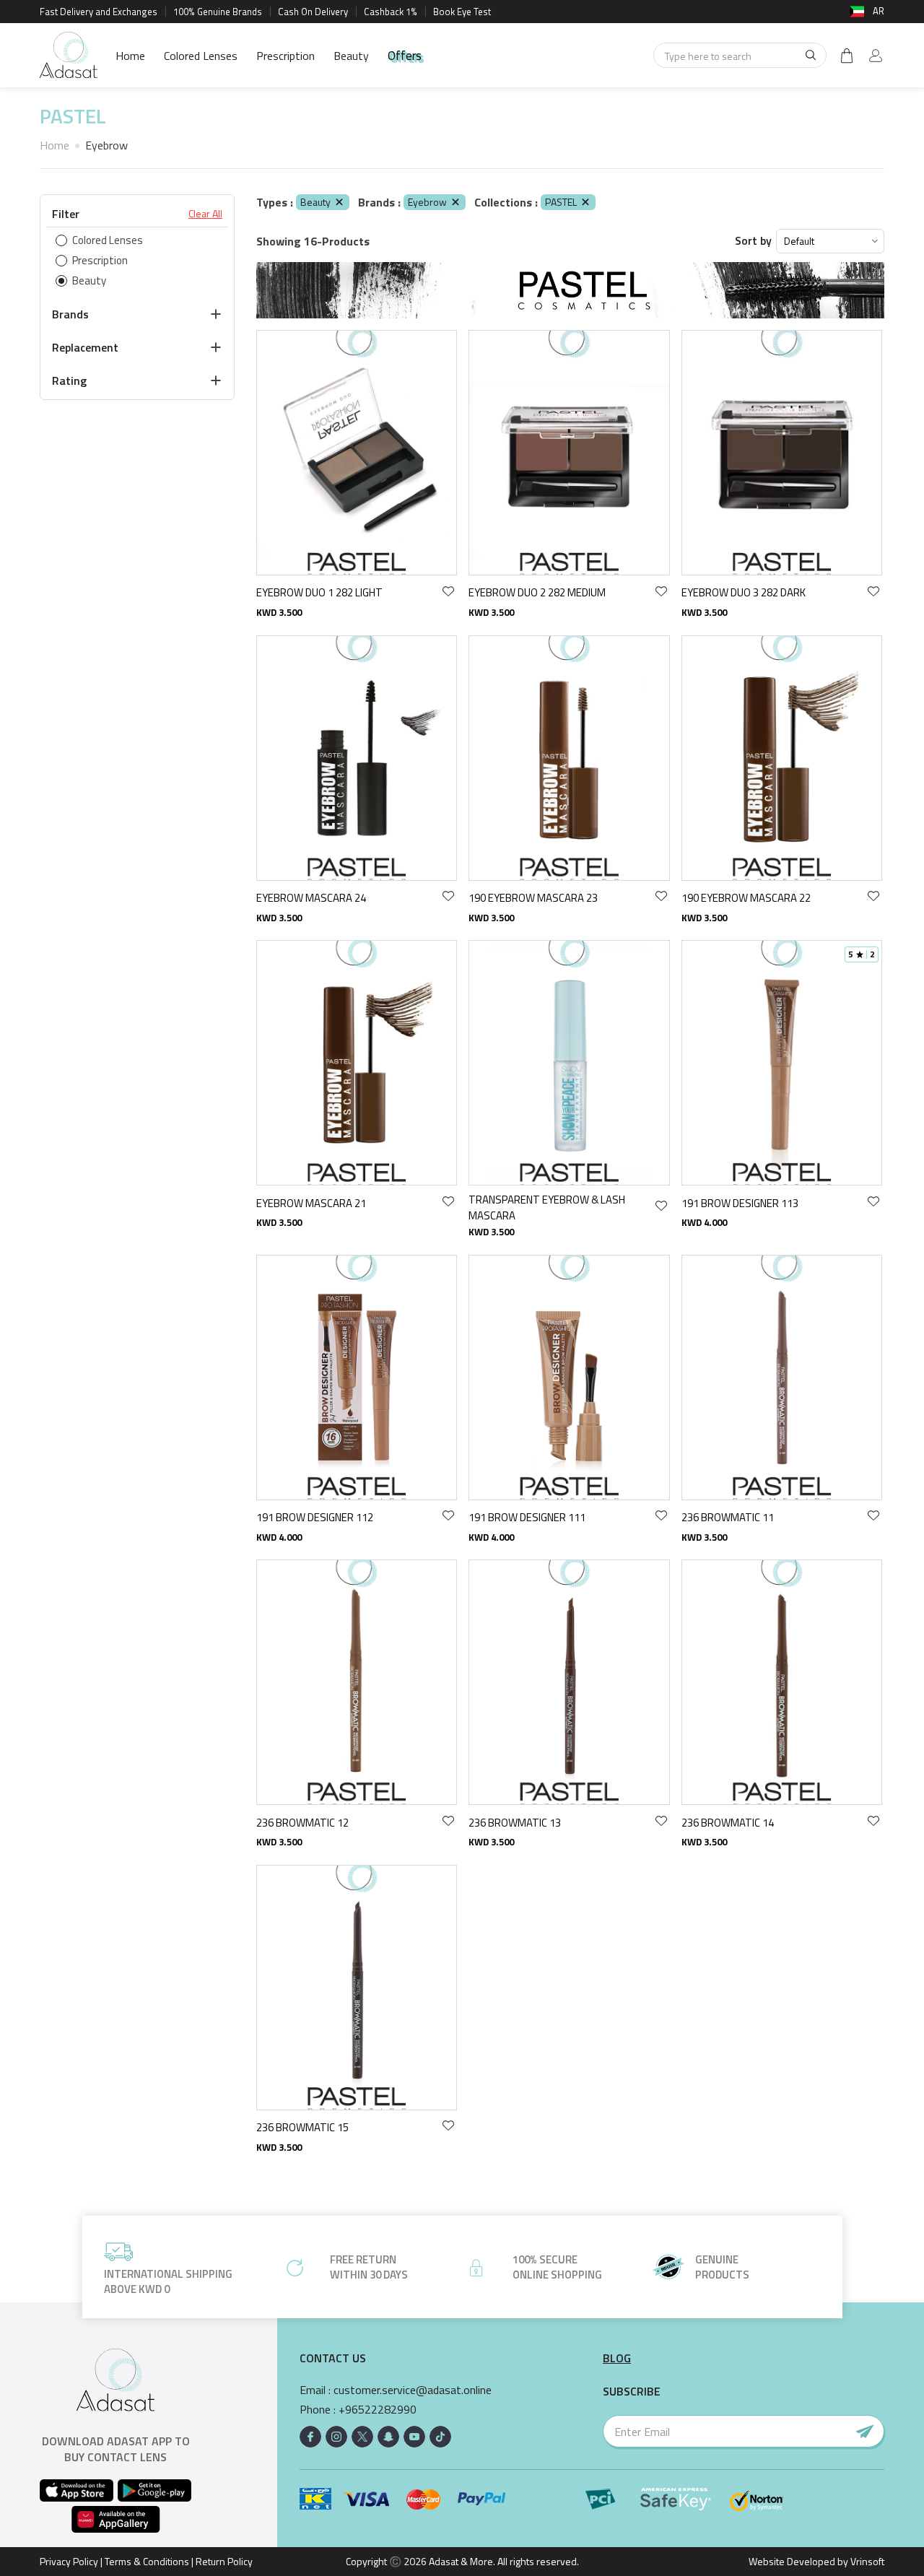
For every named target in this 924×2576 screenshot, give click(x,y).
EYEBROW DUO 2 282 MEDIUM (537, 592)
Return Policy (224, 2561)
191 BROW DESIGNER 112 (315, 1517)
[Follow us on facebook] (310, 2437)
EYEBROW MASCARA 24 (311, 898)
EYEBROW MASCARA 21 (311, 1203)
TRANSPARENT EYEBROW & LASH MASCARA (547, 1207)
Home (130, 56)
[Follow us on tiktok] (440, 2437)
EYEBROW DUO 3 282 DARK (744, 592)
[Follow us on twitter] (362, 2437)
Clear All (205, 214)
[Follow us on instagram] (336, 2437)
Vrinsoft (866, 2561)
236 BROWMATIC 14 (728, 1823)
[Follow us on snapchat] (388, 2437)
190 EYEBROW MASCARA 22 (746, 898)
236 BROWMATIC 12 (302, 1823)
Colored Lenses (201, 56)
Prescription (286, 56)
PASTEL (561, 202)
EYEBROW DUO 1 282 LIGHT (319, 592)
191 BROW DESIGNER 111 (527, 1517)
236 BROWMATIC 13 (515, 1823)
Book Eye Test (462, 12)
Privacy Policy (69, 2561)
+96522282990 (378, 2410)
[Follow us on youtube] (414, 2437)
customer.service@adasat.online (413, 2390)
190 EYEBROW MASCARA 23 (533, 898)
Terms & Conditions (147, 2561)
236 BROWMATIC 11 (728, 1517)
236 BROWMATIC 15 (302, 2127)
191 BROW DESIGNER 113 (740, 1203)
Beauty (351, 56)
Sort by (753, 241)
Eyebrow (427, 202)
